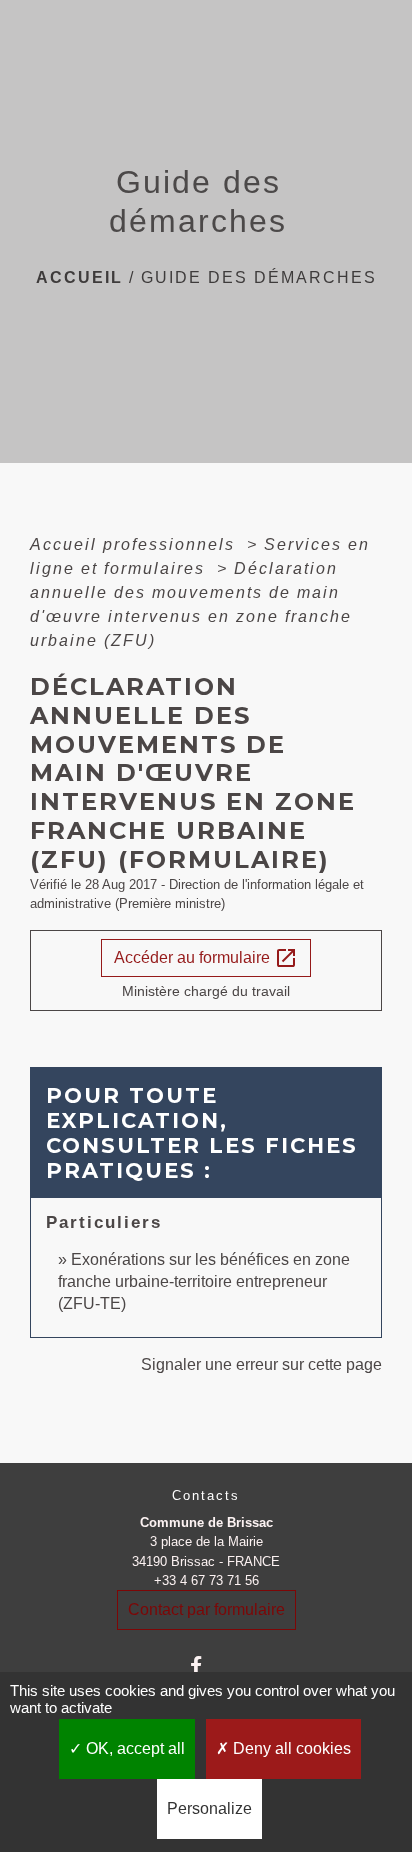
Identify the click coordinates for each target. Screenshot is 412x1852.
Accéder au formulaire (206, 958)
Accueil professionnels (135, 544)
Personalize (209, 1808)
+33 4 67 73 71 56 (206, 1580)
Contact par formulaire (206, 1609)
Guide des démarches (259, 277)
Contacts (206, 1495)
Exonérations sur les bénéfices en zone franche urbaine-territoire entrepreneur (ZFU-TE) (204, 1282)
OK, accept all (133, 1748)
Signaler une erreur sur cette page (261, 1364)
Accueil (79, 277)
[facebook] (205, 1665)
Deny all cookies (290, 1748)
